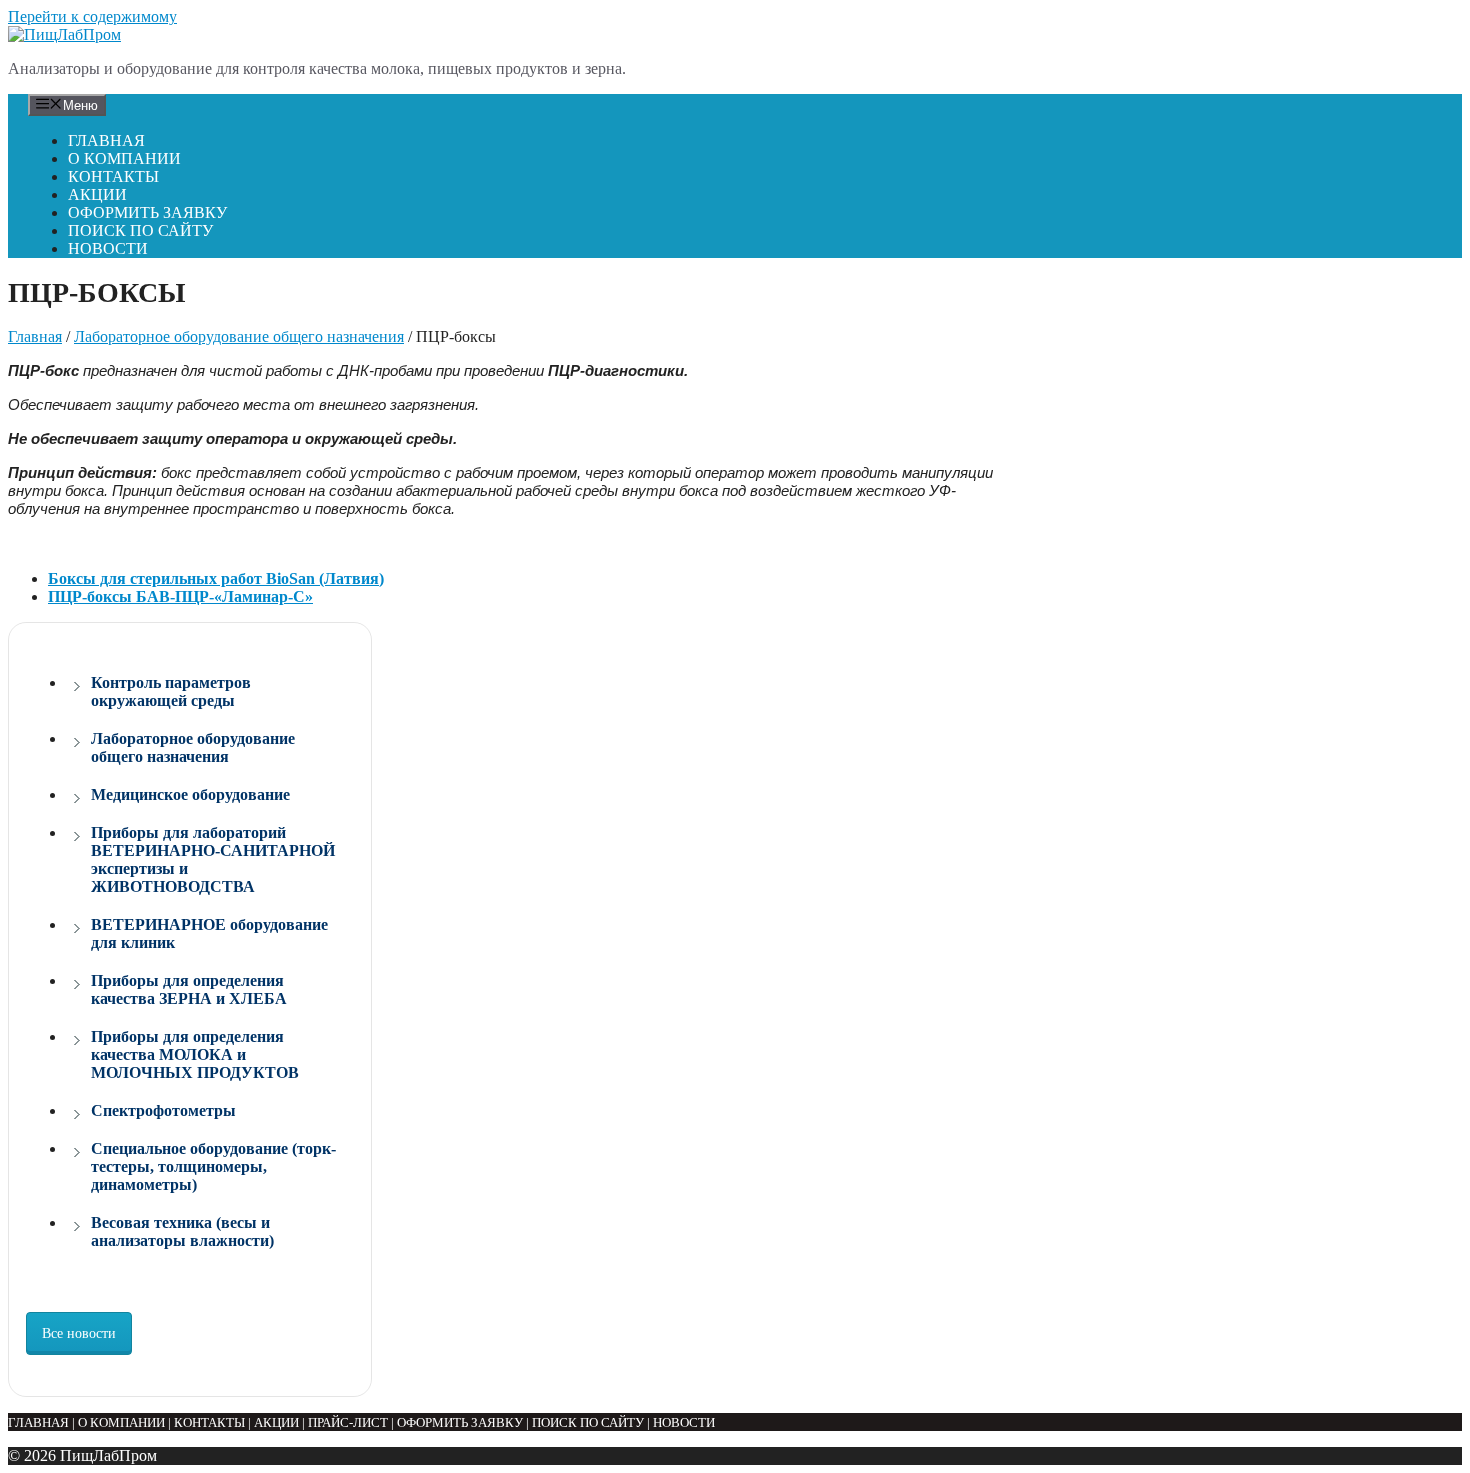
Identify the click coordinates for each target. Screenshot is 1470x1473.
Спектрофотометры (163, 1110)
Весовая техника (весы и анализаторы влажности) (182, 1231)
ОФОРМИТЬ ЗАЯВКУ (147, 212)
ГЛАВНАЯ (106, 140)
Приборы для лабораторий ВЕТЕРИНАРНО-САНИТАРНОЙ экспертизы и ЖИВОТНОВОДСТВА (213, 859)
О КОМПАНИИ (124, 158)
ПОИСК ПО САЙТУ (140, 230)
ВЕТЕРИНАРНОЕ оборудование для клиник (209, 933)
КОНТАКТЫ (113, 176)
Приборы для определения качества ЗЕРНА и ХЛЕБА (189, 989)
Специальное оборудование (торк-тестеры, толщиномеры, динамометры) (213, 1166)
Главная (35, 336)
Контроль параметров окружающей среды (171, 691)
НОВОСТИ (108, 248)
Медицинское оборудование (190, 794)
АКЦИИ (97, 194)
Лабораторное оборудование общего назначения (239, 336)
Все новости (79, 1333)
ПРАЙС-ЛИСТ (348, 1422)
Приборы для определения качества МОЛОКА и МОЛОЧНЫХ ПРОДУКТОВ (195, 1054)
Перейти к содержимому (92, 16)
